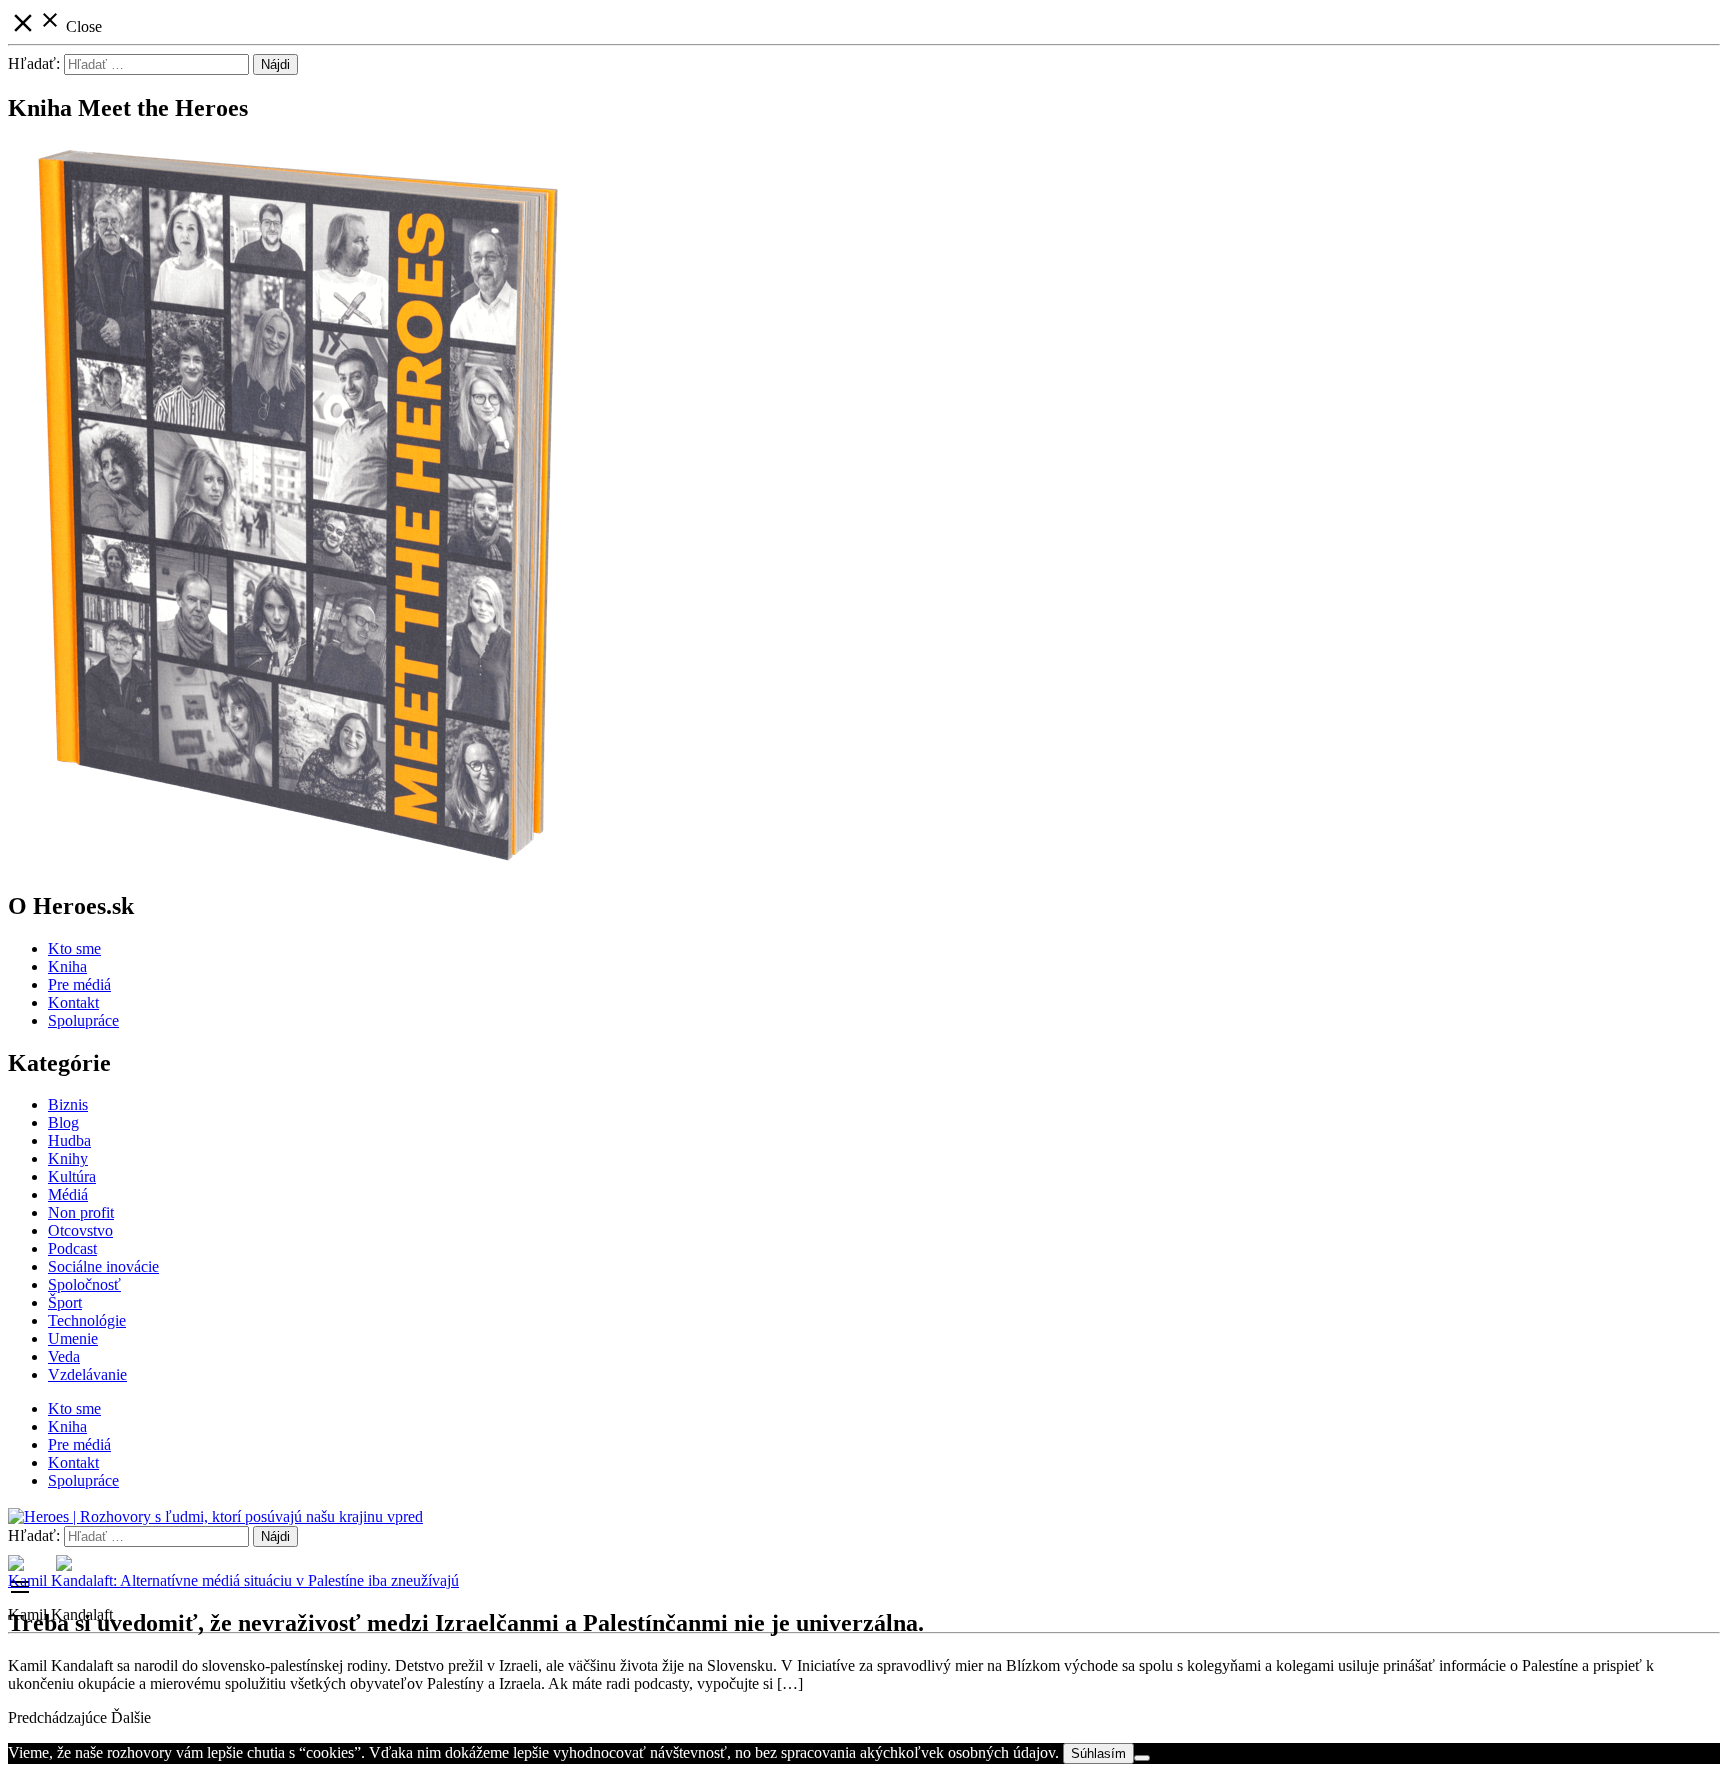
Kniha (67, 966)
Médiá (68, 1194)
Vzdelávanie (87, 1374)
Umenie (73, 1338)
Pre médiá (79, 984)
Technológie (87, 1320)
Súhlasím (1098, 1753)
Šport (65, 1302)
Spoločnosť (84, 1284)
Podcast (72, 1248)
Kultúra (72, 1176)
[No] (1142, 1758)
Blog (63, 1122)
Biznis (68, 1104)
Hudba (69, 1140)
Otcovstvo (80, 1230)
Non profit (81, 1212)
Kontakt (73, 1002)
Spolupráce (83, 1020)
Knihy (68, 1158)
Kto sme (74, 948)
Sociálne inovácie (103, 1266)
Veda (64, 1356)
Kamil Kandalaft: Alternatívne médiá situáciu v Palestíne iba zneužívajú (233, 1580)
